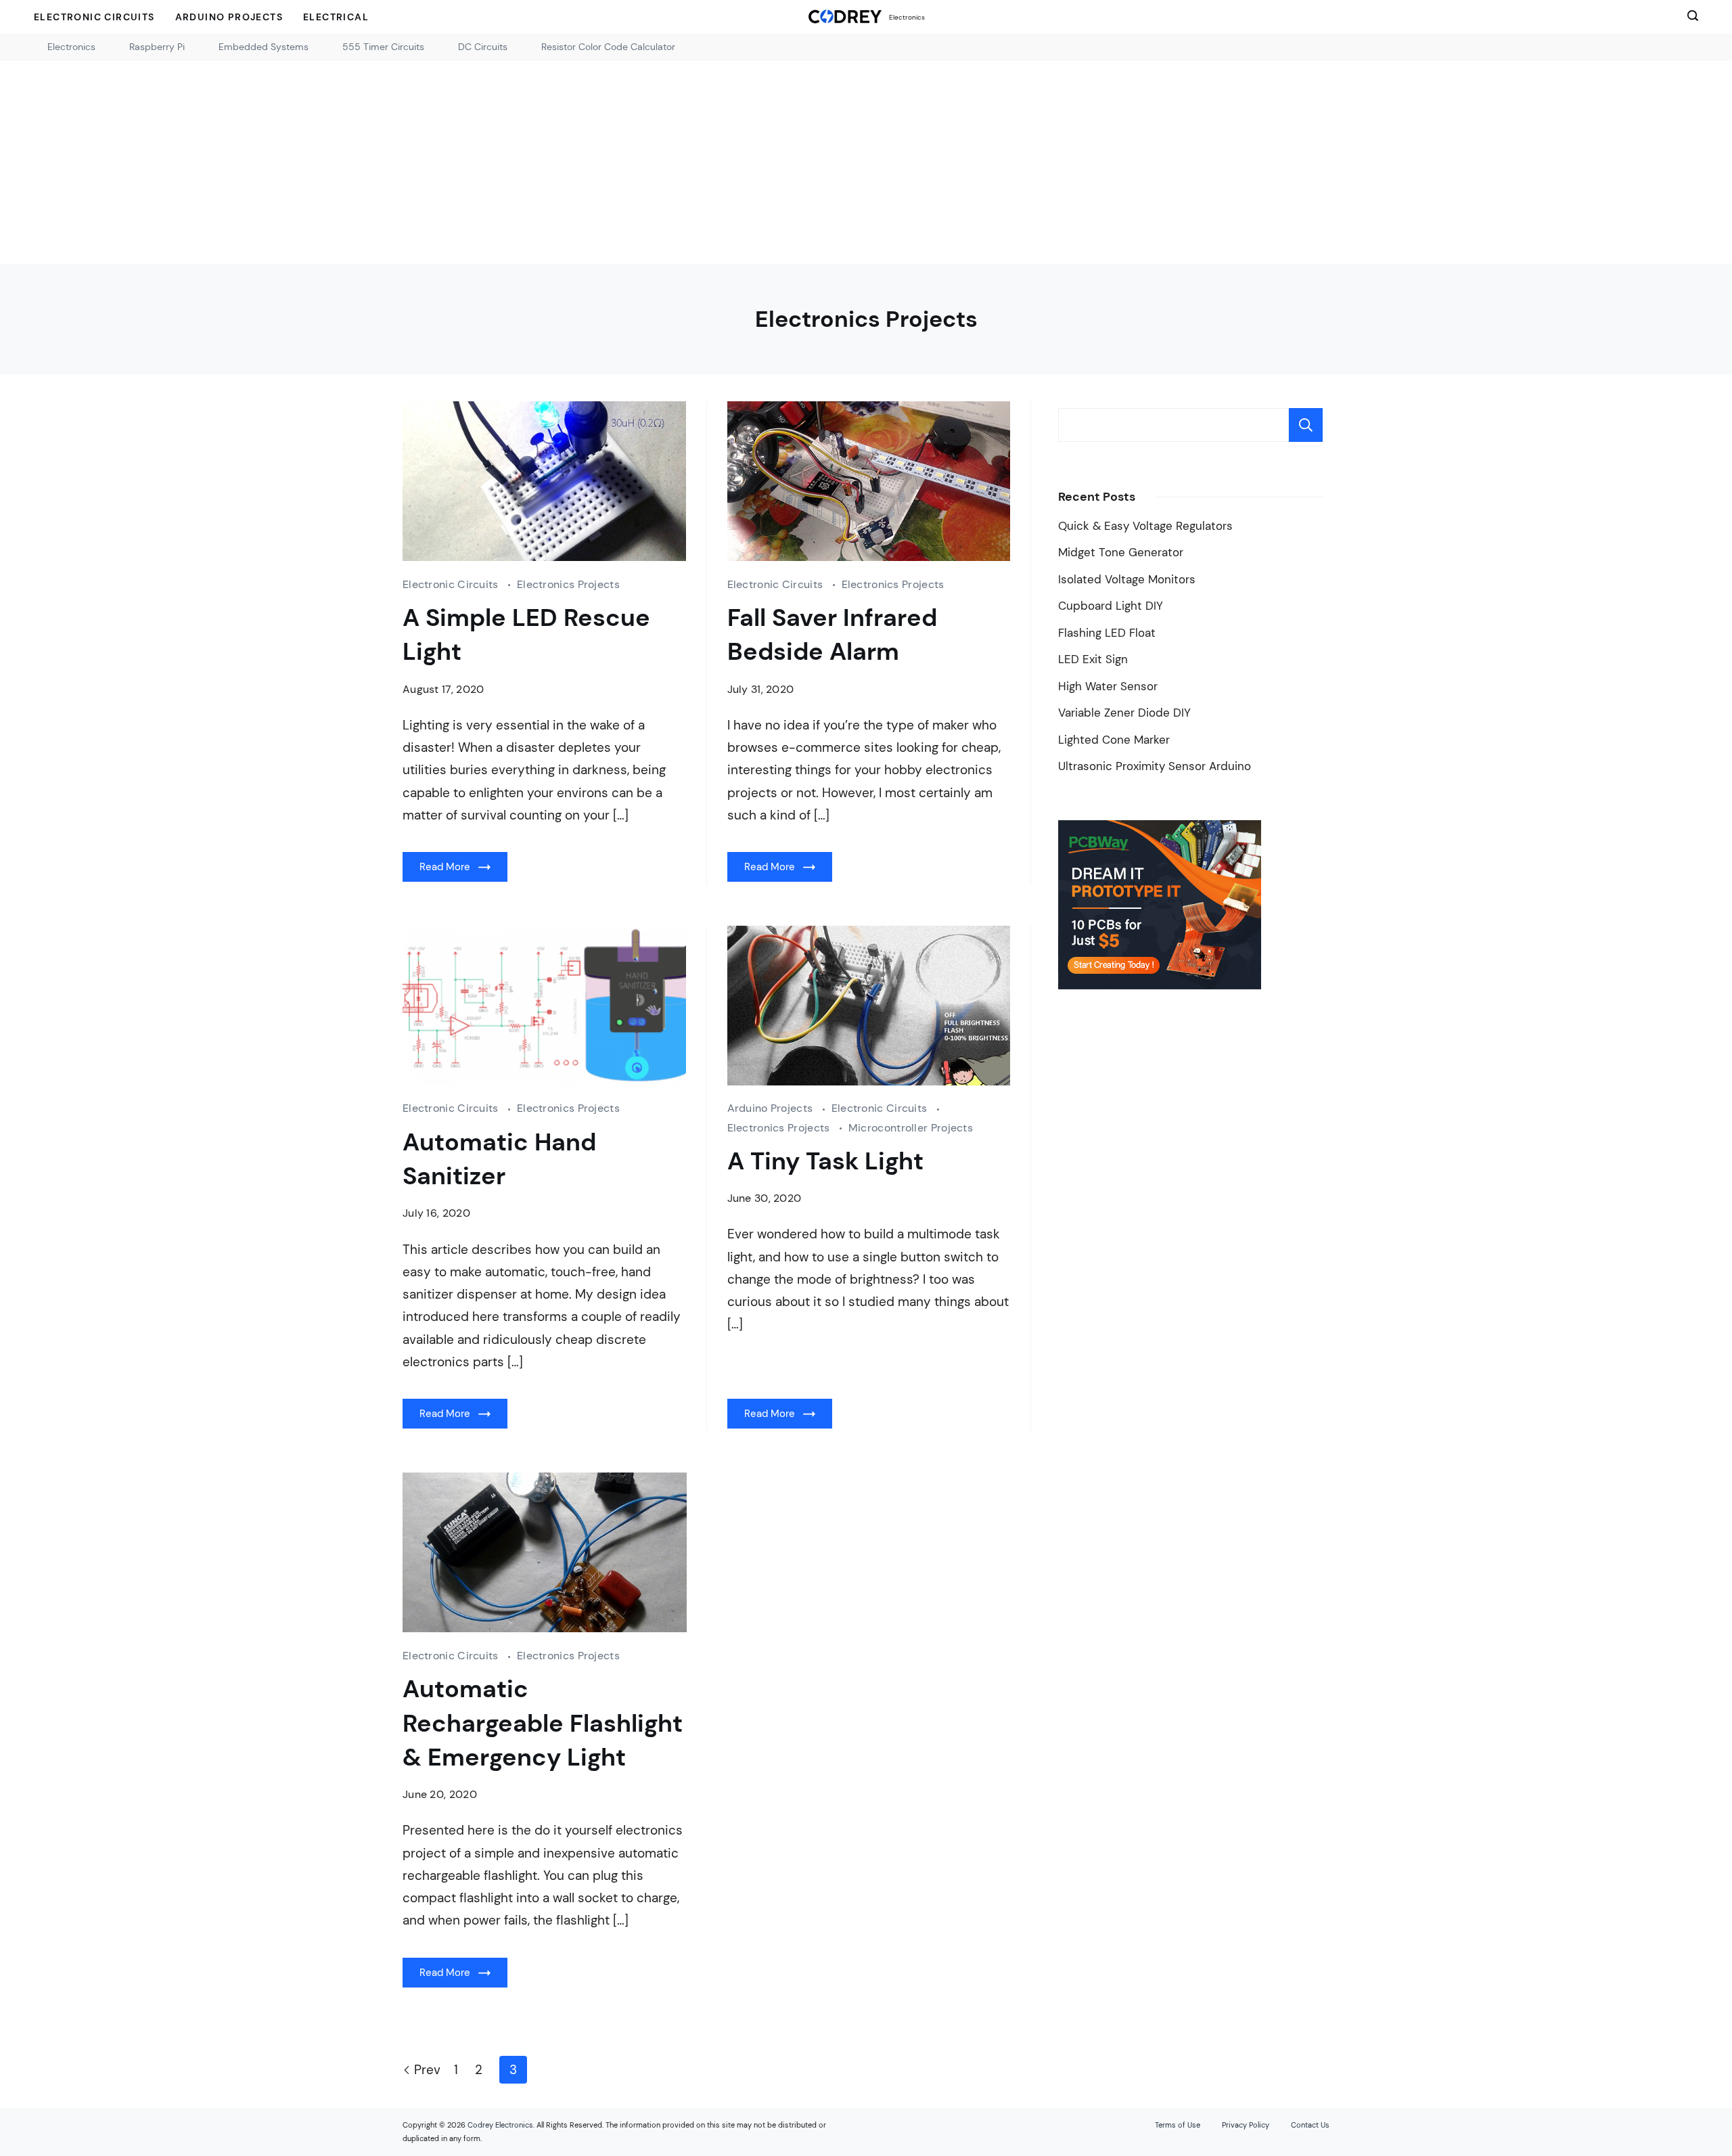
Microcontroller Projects (911, 1128)
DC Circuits (483, 47)
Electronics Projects (568, 584)
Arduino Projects (229, 17)
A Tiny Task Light (825, 1161)
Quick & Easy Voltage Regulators (1145, 526)
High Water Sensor (1108, 687)
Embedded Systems (264, 47)
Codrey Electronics (500, 2125)
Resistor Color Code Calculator (608, 47)
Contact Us (1310, 2125)
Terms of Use (1178, 2125)
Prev (427, 2070)
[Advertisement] (866, 162)
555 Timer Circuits (383, 47)
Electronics (907, 17)
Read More (445, 867)
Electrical (336, 17)
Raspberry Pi (157, 47)
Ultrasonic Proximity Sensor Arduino (1155, 766)
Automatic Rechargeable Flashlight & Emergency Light (543, 1723)
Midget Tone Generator (1121, 553)
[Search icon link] (1689, 17)
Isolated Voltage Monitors (1127, 580)
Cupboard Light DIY (1111, 606)
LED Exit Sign (1093, 659)
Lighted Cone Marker (1114, 740)
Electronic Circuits (94, 17)
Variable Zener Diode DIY (1124, 713)
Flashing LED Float (1107, 633)
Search (1306, 425)
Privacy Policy (1246, 2125)
